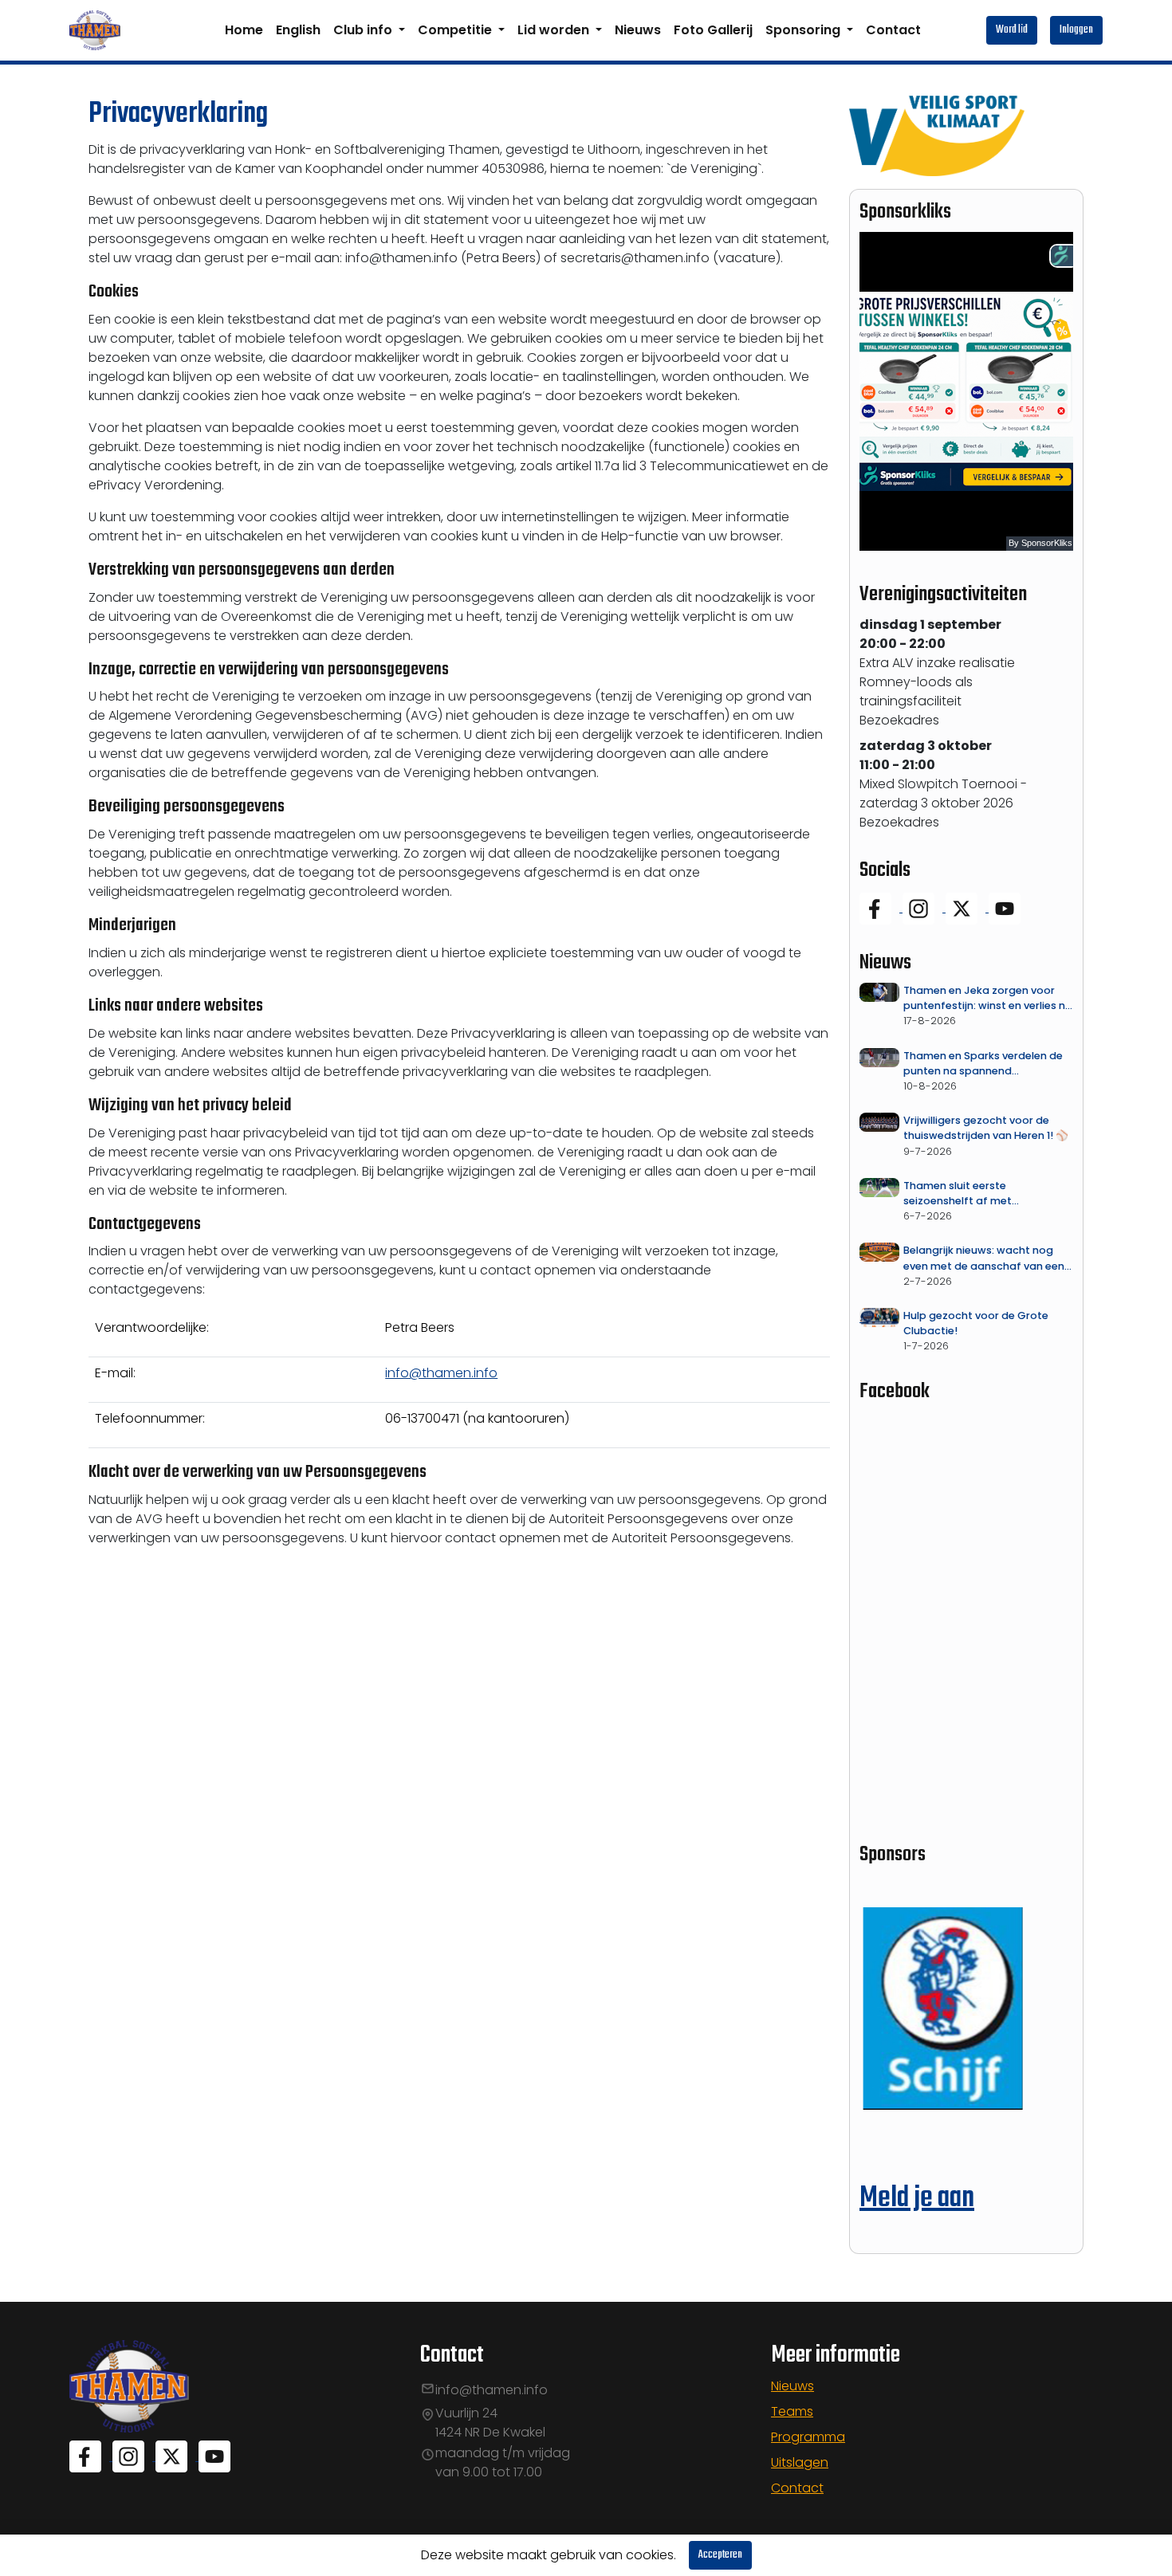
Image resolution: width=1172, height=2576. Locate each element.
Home (244, 30)
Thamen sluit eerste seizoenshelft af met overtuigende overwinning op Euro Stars (979, 1194)
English (298, 30)
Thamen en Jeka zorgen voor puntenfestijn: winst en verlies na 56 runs (988, 998)
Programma (808, 2437)
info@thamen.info (441, 1373)
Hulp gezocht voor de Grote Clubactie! (976, 1323)
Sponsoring (804, 30)
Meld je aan (917, 2199)
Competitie (456, 30)
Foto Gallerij (713, 30)
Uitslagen (800, 2462)
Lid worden (555, 30)
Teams (792, 2411)
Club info (364, 30)
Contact (893, 30)
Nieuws (638, 30)
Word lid (1012, 30)
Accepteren (720, 2555)
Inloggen (1076, 30)
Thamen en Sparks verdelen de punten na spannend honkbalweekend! (983, 1064)
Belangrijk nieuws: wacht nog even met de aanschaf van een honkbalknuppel (984, 1258)
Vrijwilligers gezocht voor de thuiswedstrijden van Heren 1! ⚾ (986, 1128)
